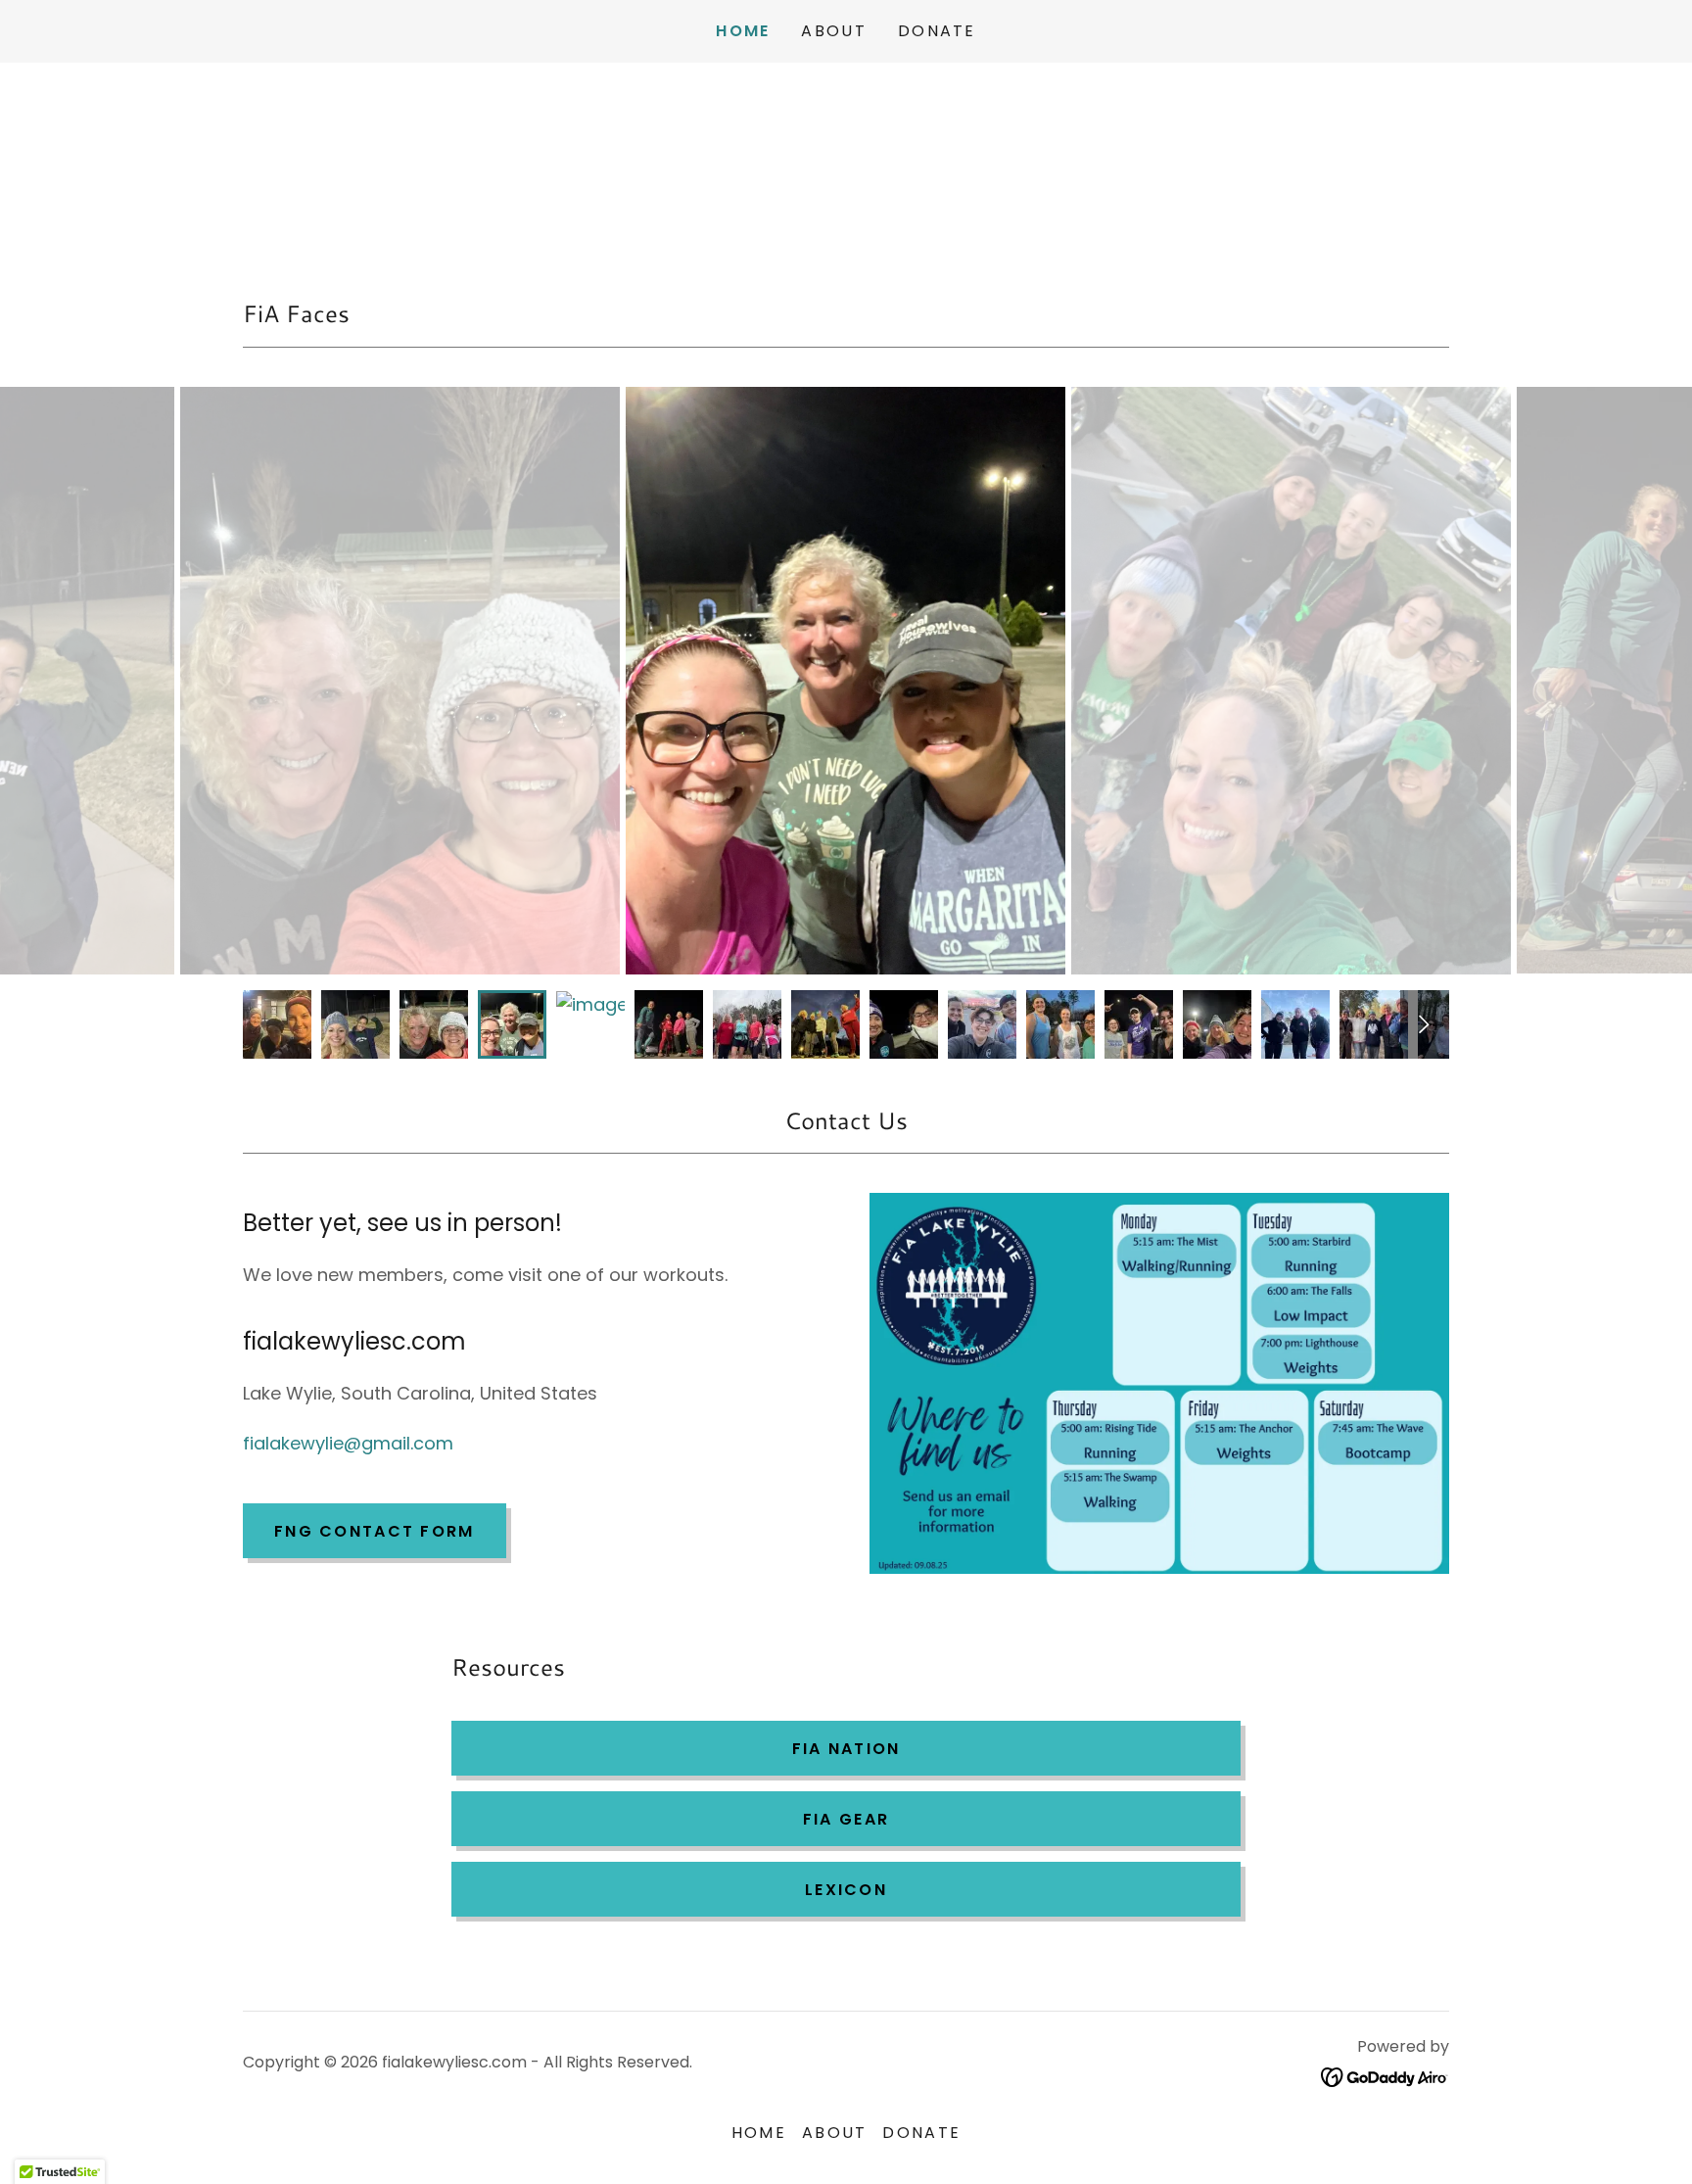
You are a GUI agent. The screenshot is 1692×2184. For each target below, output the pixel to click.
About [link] (833, 31)
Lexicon (846, 1890)
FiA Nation (846, 1749)
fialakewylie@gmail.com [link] (348, 1443)
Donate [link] (937, 31)
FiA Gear (846, 1819)
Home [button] (759, 2133)
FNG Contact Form (375, 1531)
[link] (1385, 2076)
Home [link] (743, 31)
